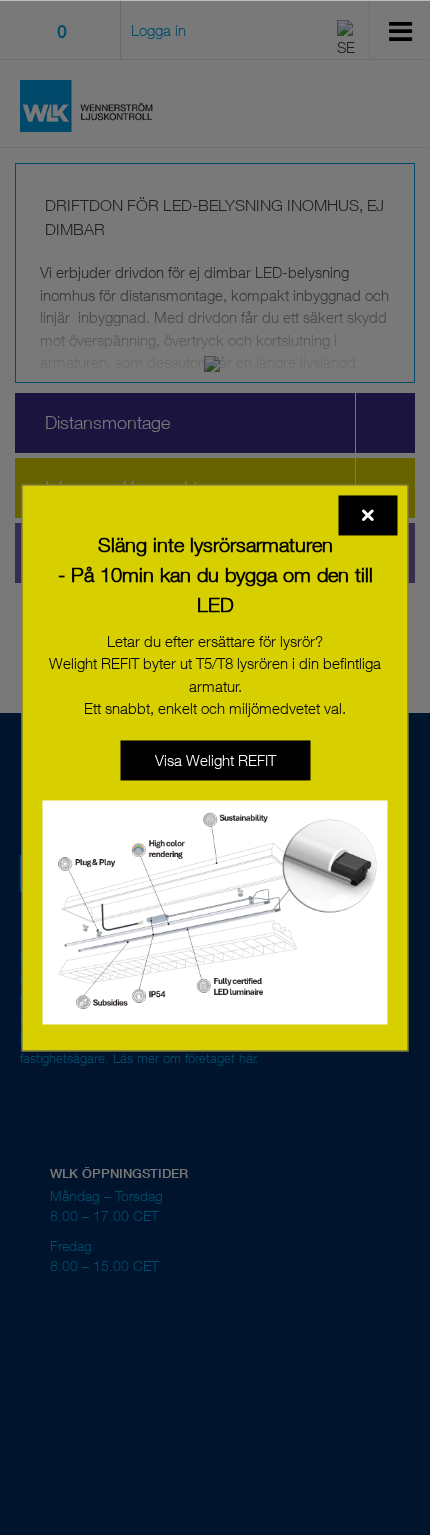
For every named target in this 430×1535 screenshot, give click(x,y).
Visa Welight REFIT (215, 760)
